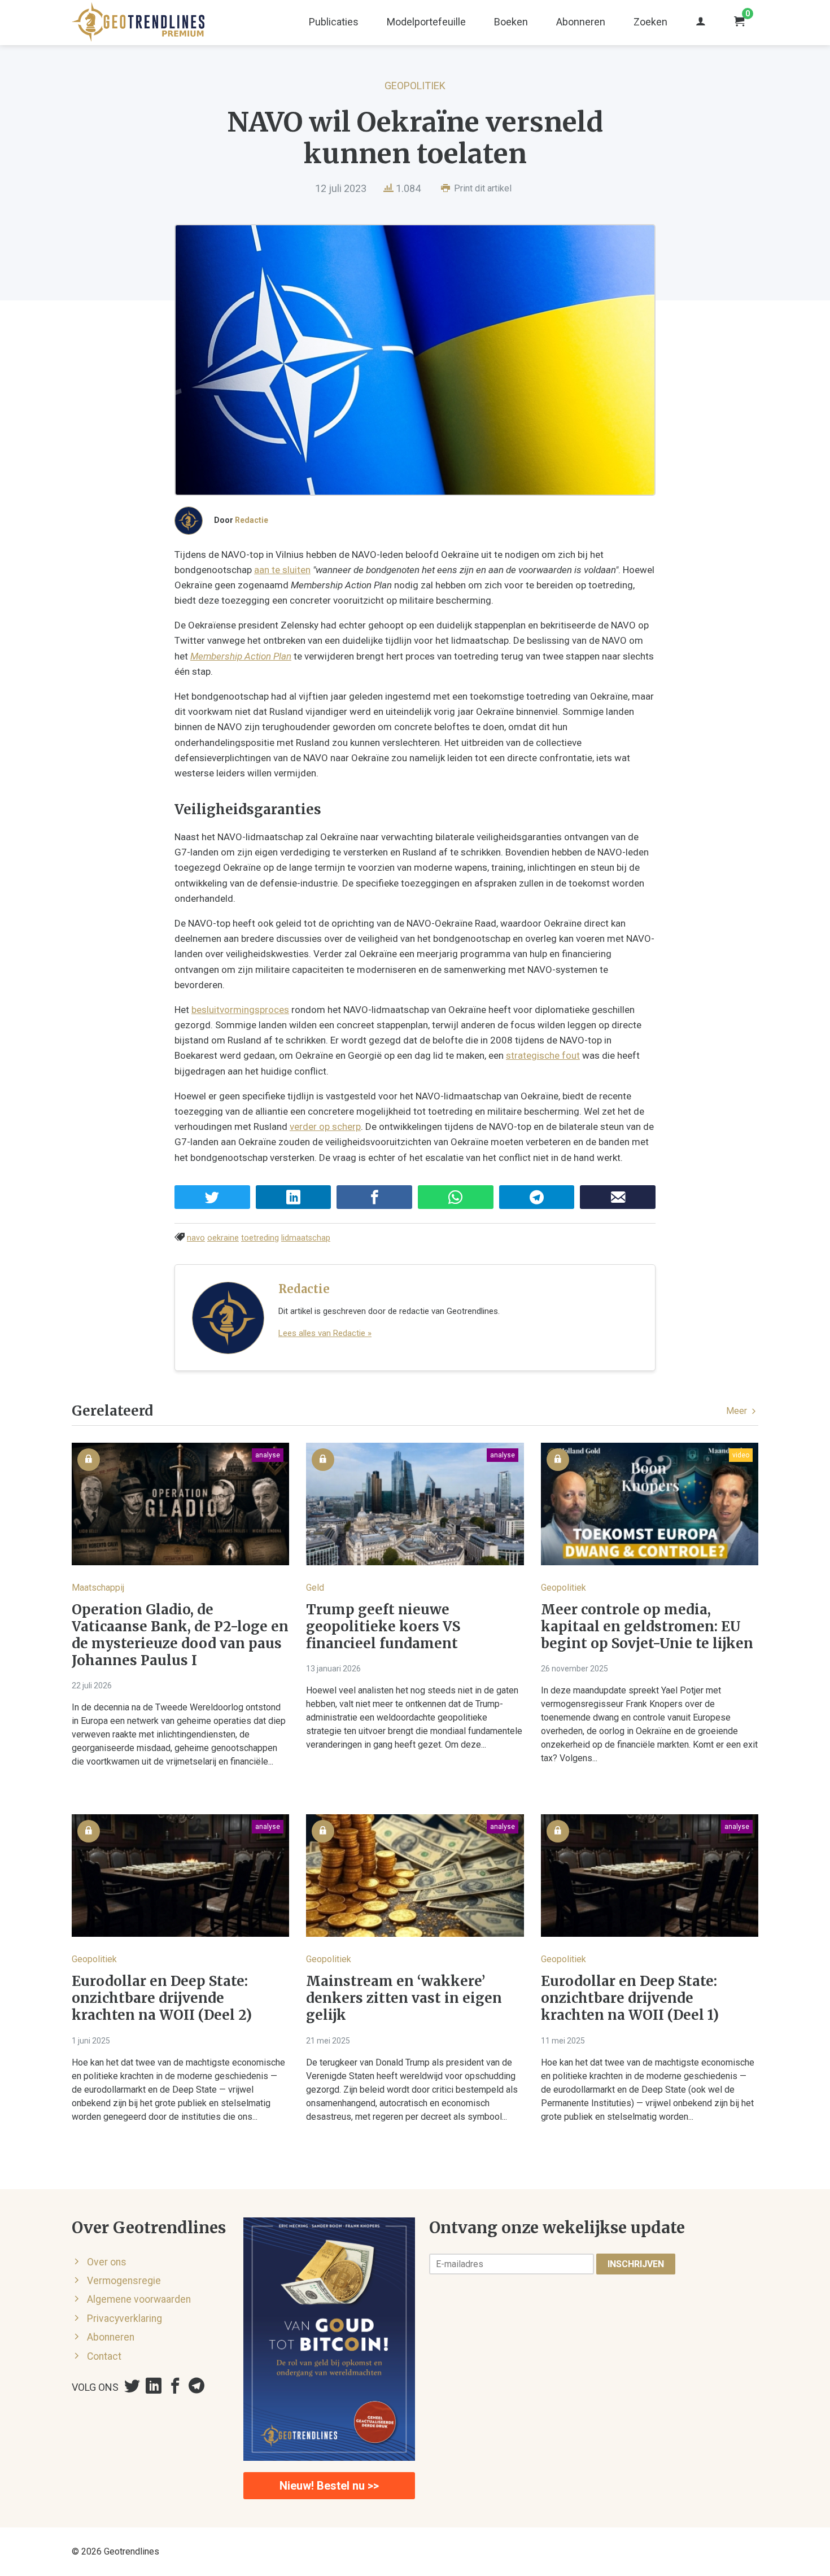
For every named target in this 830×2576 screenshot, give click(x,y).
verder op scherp (325, 1127)
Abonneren (581, 22)
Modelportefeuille (426, 22)
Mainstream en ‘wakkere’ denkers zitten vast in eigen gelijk (404, 1998)
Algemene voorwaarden (139, 2299)
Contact (104, 2356)
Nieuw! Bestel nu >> (329, 2486)
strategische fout (543, 1055)
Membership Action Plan (241, 656)
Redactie (252, 520)
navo (196, 1238)
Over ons (107, 2262)
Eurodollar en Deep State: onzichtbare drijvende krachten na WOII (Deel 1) (630, 1998)
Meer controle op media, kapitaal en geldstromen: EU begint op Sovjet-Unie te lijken (647, 1627)
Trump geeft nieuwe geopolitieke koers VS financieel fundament (383, 1627)
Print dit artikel (482, 188)
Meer (738, 1411)
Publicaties (334, 22)
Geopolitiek (415, 86)
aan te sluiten (282, 570)
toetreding (260, 1238)
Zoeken (650, 22)
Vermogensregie (124, 2281)
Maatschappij (98, 1588)
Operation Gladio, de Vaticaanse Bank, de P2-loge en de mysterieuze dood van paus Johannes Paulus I (180, 1635)
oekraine (223, 1238)
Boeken (511, 22)
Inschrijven (636, 2264)
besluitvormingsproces (240, 1010)
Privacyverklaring (124, 2319)
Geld (315, 1588)
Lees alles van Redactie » (325, 1333)
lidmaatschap (306, 1238)
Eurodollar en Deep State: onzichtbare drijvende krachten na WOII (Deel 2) (162, 1998)
